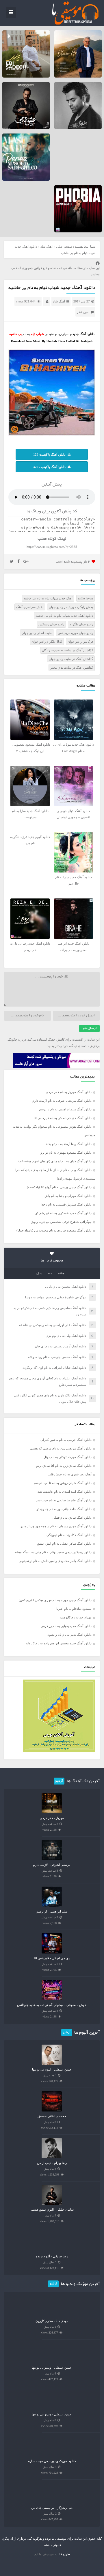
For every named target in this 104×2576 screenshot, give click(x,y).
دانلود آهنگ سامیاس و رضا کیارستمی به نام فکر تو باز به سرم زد (50, 1311)
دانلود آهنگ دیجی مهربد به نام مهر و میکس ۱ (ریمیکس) (55, 1600)
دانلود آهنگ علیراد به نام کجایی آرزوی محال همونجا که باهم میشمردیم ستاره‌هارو (48, 1381)
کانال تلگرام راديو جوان (47, 642)
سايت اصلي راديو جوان (37, 633)
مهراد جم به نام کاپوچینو (76, 1617)
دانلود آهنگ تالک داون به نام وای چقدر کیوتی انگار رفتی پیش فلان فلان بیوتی (50, 1398)
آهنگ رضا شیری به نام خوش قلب (70, 1474)
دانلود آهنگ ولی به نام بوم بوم (66, 1336)
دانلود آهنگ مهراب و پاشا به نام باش (68, 1196)
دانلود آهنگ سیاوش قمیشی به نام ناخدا (66, 1204)
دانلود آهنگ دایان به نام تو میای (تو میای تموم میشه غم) (55, 1161)
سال (39, 1274)
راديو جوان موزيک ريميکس (75, 633)
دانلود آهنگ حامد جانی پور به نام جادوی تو (64, 1509)
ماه (50, 1274)
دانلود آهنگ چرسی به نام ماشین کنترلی (66, 1440)
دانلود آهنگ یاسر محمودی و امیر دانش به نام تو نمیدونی (55, 1561)
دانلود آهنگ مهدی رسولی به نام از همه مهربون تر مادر (56, 1526)
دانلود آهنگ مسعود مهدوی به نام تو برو (66, 1152)
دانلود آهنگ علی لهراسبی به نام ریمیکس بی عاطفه (53, 1325)
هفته (61, 1274)
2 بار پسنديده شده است (73, 562)
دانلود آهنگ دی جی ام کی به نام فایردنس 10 (62, 1118)
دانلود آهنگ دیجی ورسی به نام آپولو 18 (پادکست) (59, 1187)
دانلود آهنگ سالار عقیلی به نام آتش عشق (64, 1543)
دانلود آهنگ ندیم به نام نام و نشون (69, 1635)
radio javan (86, 598)
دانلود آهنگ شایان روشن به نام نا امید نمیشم (63, 1483)
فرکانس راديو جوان (80, 642)
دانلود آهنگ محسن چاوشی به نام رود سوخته (57, 1357)
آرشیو (59, 1781)
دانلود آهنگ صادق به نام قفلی (72, 1518)
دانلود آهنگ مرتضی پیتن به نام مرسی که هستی (61, 1448)
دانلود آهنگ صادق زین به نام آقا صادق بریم (64, 1466)
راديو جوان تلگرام (81, 624)
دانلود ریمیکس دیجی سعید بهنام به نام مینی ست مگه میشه (53, 1552)
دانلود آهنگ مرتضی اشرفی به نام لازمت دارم (62, 1101)
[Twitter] (12, 562)
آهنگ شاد (47, 247)
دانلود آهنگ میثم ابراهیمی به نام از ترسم (65, 1109)
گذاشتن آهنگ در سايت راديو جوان (71, 659)
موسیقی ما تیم (44, 2554)
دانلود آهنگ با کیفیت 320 (49, 467)
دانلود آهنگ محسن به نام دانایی (66, 1287)
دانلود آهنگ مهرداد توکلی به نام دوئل (68, 1457)
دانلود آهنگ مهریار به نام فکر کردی (69, 1092)
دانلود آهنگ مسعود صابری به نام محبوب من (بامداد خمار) (54, 1230)
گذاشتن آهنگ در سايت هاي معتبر (72, 667)
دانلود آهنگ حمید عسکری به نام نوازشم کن (63, 1213)
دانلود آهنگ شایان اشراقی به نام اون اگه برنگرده (54, 1368)
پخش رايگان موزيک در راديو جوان (71, 607)
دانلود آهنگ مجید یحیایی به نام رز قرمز (66, 1626)
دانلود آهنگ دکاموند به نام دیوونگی (69, 1535)
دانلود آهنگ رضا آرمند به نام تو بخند (69, 1144)
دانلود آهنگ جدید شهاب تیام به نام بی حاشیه (52, 288)
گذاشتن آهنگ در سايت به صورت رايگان (67, 650)
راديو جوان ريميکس (51, 624)
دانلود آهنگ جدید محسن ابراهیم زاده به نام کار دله (59, 1643)
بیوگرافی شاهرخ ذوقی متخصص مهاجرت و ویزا (61, 1222)
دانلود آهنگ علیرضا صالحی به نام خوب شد (64, 1500)
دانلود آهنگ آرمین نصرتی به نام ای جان (61, 1346)
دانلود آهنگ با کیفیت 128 (49, 454)
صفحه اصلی (64, 247)
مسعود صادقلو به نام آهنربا (74, 1609)
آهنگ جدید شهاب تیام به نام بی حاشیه (48, 598)
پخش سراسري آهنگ (30, 607)
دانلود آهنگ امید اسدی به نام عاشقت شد (65, 1492)
